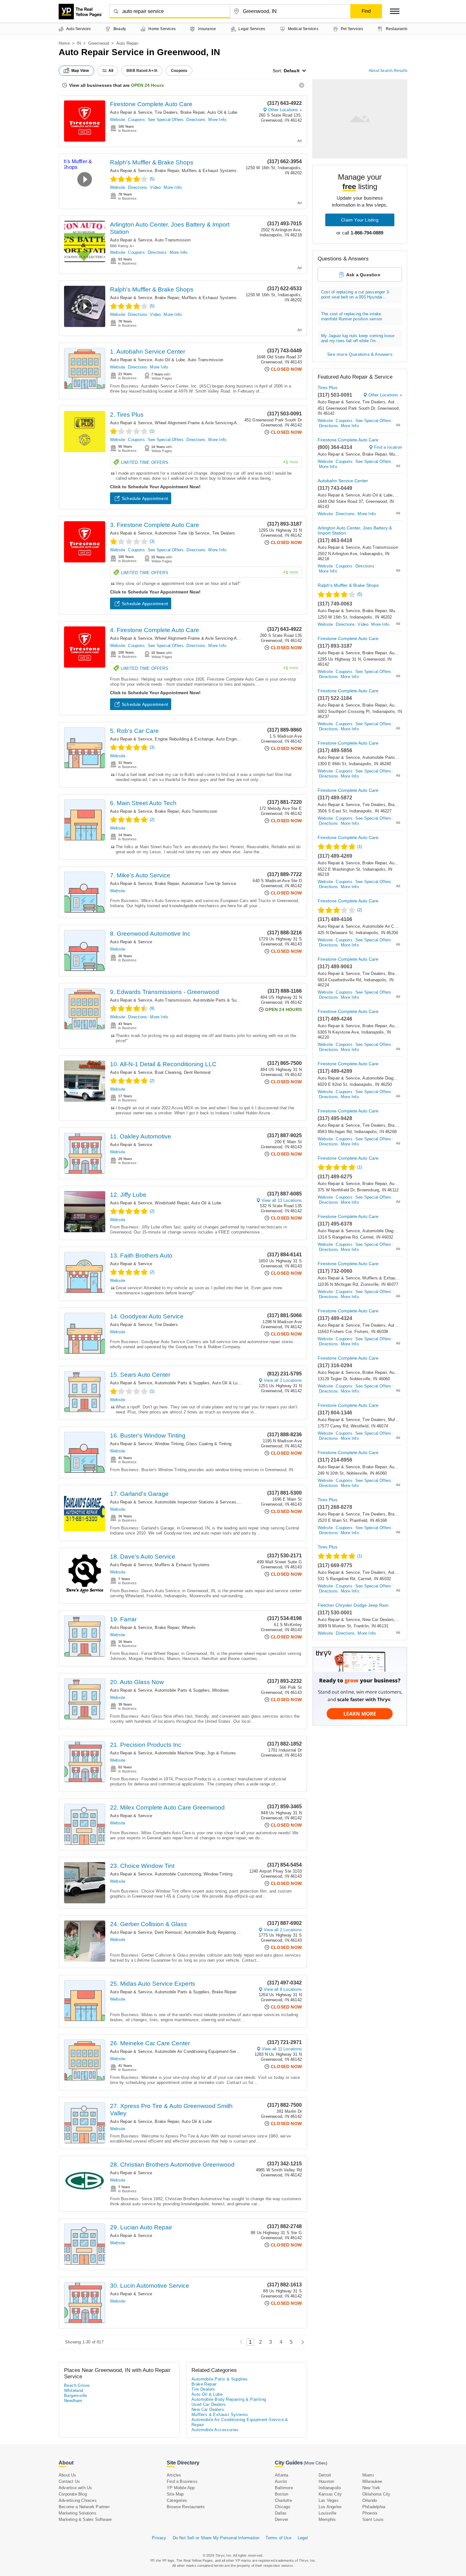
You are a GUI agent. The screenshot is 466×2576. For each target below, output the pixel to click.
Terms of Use (278, 2538)
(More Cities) (315, 2463)
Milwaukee (372, 2481)
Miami (368, 2475)
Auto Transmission (172, 240)
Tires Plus (327, 388)
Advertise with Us (75, 2488)
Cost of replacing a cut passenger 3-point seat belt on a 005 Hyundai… (356, 295)
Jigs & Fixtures (221, 1753)
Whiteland (74, 2390)
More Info (217, 120)
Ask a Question (363, 275)
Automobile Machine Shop (180, 1753)
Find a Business (182, 2481)
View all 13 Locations (282, 1200)
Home (64, 43)
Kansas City (330, 2494)
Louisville (327, 2513)
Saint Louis (373, 2519)
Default (292, 71)
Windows (220, 1690)
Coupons (136, 120)
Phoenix (370, 2513)
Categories (177, 2500)
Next (301, 2342)
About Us (68, 2475)
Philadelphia (374, 2507)
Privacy (159, 2538)
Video (155, 187)
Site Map (175, 2494)
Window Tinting (169, 1444)
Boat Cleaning (168, 1072)
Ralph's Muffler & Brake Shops (152, 162)
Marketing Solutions (78, 2513)
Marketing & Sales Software (85, 2519)
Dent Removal (197, 1072)
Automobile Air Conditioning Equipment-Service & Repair (208, 2051)
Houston (326, 2481)
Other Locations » (285, 110)
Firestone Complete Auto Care (151, 104)
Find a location (388, 447)
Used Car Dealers (209, 2404)
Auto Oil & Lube (222, 112)
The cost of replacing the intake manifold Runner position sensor (352, 316)
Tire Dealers (166, 112)
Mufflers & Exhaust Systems (209, 171)
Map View (80, 71)
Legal (303, 2538)
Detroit (325, 2475)
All (111, 71)
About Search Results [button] (388, 71)
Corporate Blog (73, 2494)
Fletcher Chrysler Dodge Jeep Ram (353, 1605)
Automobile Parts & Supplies (220, 1000)
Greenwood (99, 43)
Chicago (282, 2507)
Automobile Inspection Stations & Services (195, 1502)
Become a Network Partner (84, 2507)
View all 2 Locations (283, 1380)
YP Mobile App (181, 2488)
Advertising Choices (78, 2500)
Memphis (327, 2519)
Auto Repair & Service (131, 112)
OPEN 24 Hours (147, 85)
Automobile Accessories (215, 2430)
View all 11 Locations (282, 2049)
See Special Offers (166, 120)
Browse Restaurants (186, 2507)
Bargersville (76, 2396)
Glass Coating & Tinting (209, 1444)
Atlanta (282, 2475)
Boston (282, 2494)
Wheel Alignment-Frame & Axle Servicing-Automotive (205, 423)
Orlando (370, 2500)
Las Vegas (329, 2500)
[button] (395, 11)
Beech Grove (77, 2385)
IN (79, 43)
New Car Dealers (378, 1620)
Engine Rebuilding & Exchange (184, 739)
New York (371, 2488)
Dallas (281, 2513)
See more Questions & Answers (360, 354)
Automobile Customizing (178, 1874)
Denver (282, 2519)
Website (118, 120)
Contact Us (69, 2481)
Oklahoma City (376, 2494)
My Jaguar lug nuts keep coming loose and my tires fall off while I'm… (358, 338)
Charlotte (283, 2500)
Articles (174, 2475)
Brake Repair (192, 112)
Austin (281, 2481)
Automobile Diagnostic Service (392, 1078)
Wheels (189, 1628)
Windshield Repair (172, 1203)
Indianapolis (330, 2488)
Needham (73, 2401)
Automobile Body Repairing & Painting (220, 1932)
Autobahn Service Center (343, 481)
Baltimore (284, 2488)
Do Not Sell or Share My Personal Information (216, 2538)
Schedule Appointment (145, 498)
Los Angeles (330, 2507)
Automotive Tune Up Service (182, 533)
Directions (196, 120)
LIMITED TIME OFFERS (210, 462)
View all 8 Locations (283, 1989)
